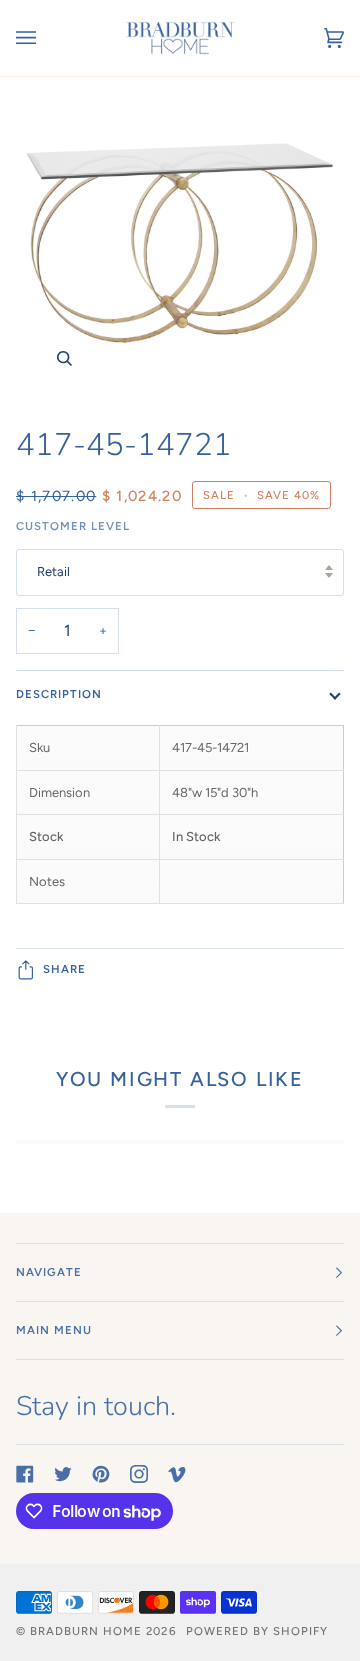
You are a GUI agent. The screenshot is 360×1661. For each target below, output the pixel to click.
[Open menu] (46, 38)
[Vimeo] (177, 1474)
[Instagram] (139, 1474)
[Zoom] (180, 243)
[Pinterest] (101, 1474)
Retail (53, 571)
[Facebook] (25, 1474)
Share (64, 969)
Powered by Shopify (257, 1631)
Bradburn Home (86, 1631)
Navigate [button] (49, 1272)
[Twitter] (63, 1474)
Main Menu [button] (54, 1330)
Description (59, 694)
